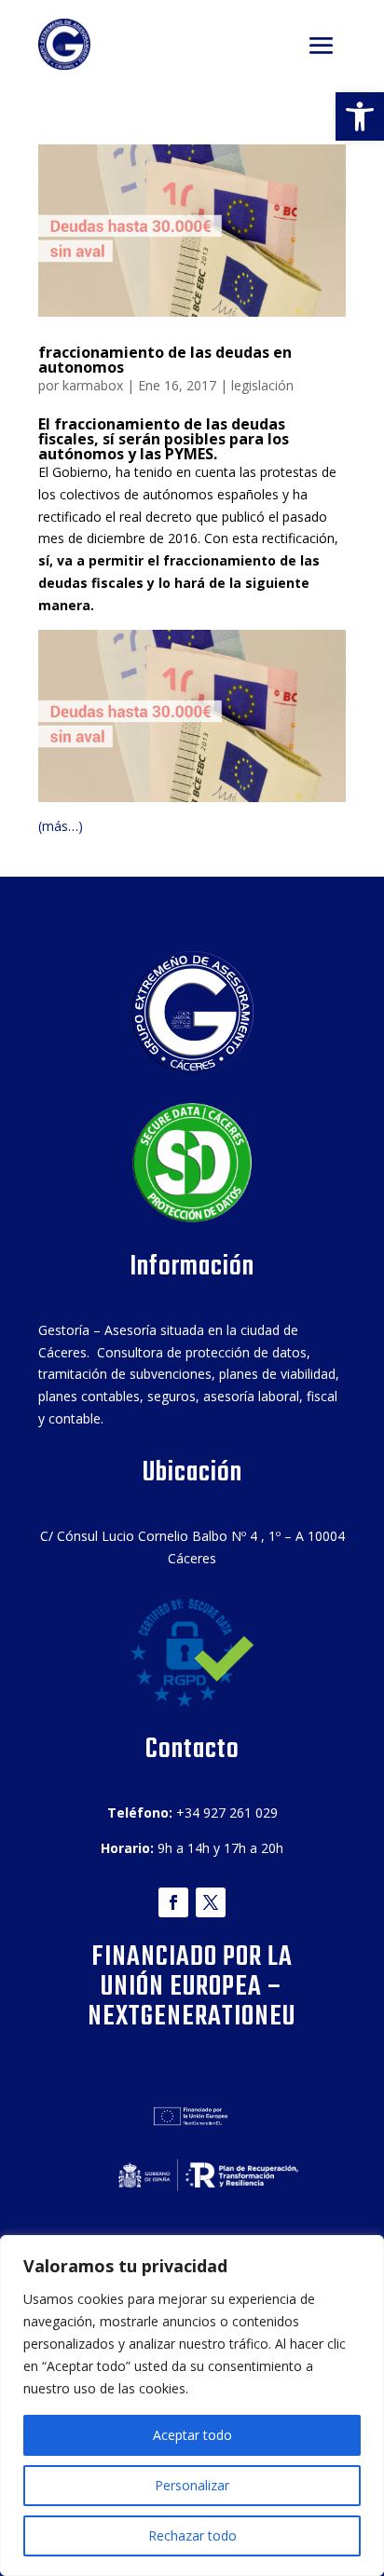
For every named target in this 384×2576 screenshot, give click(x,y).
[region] (192, 2406)
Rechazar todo (192, 2535)
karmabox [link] (93, 385)
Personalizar (192, 2485)
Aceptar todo (192, 2435)
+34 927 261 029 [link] (227, 1813)
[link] (360, 116)
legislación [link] (262, 385)
